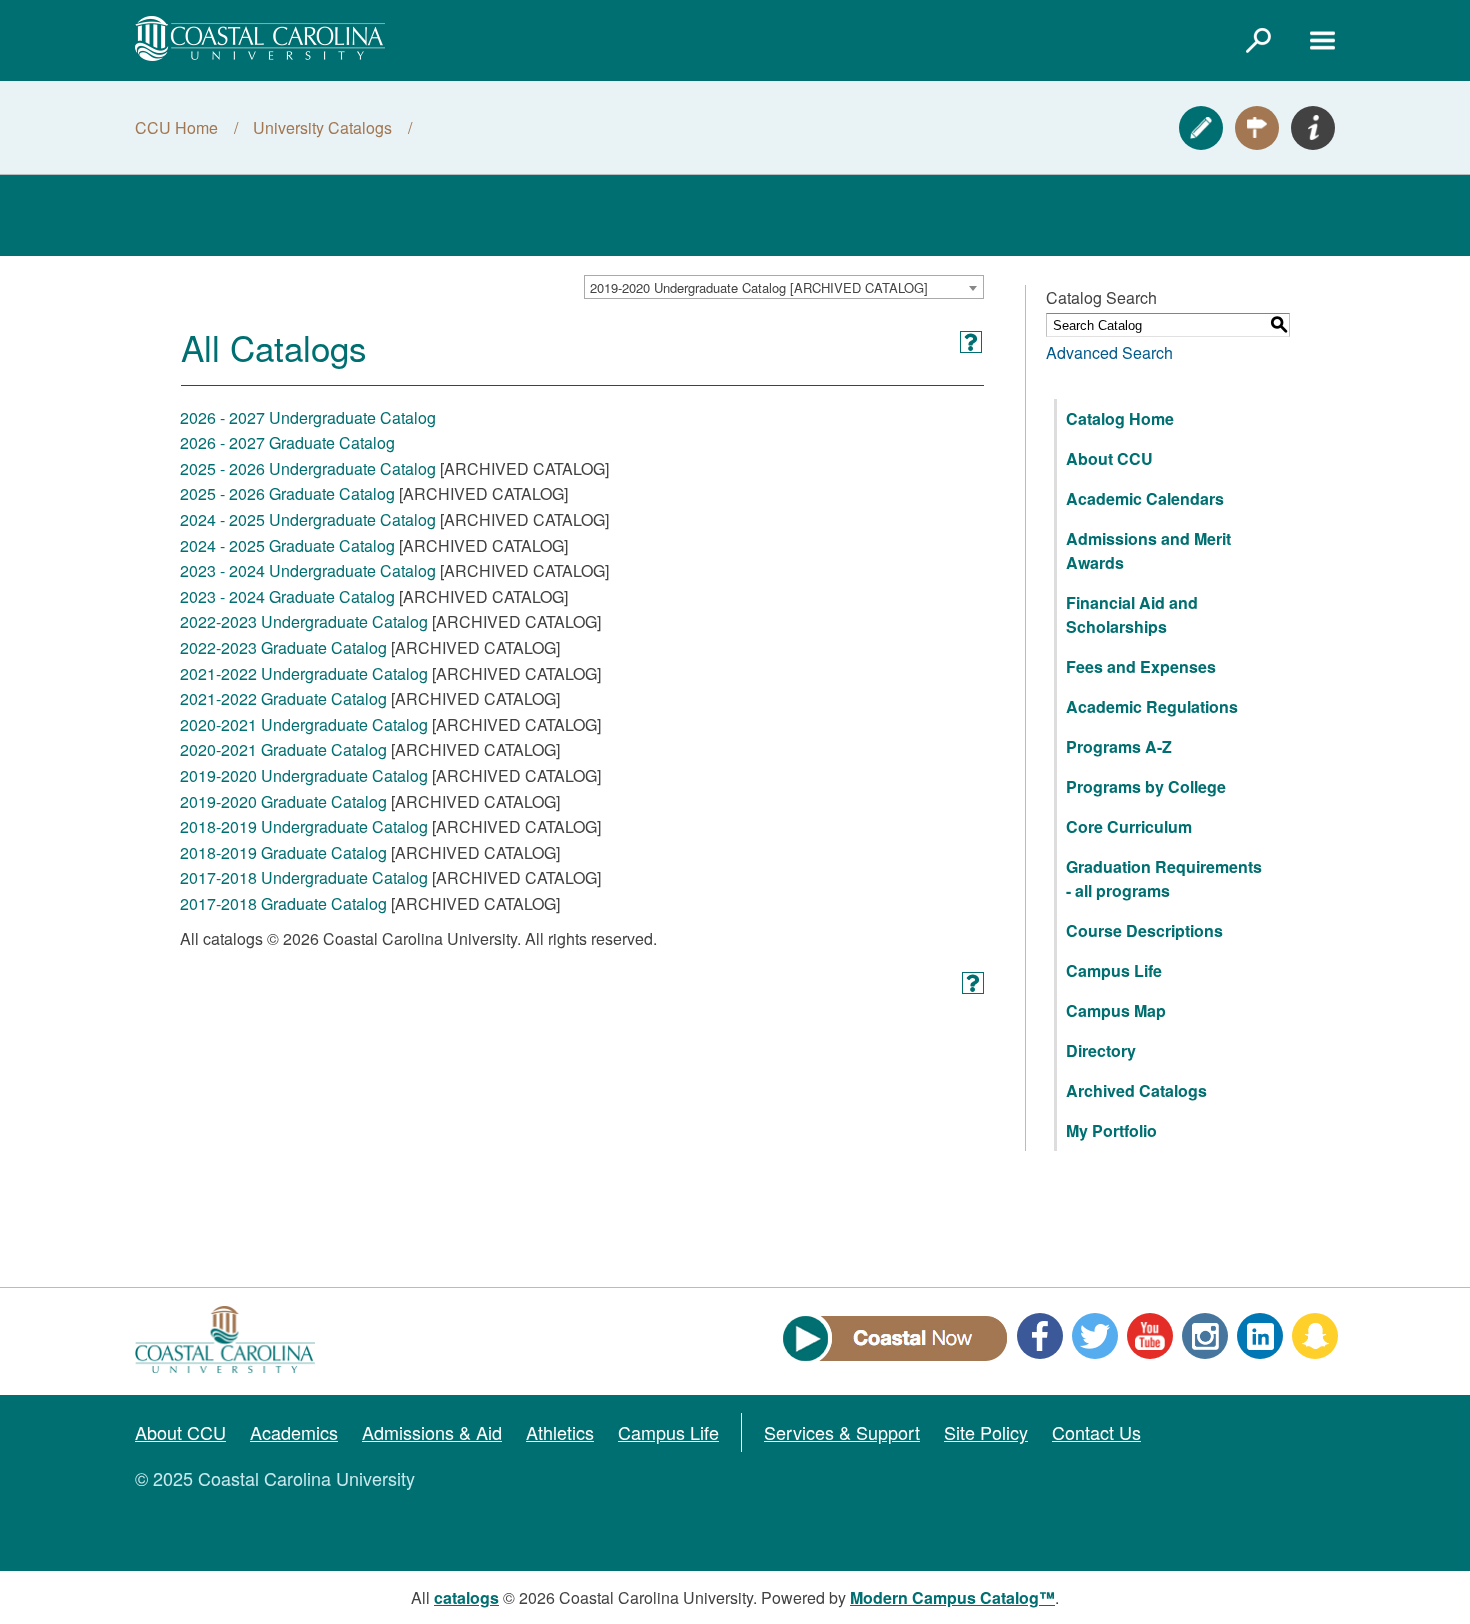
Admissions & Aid (432, 1432)
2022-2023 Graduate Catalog (283, 647)
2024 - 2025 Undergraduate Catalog (308, 519)
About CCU (1109, 458)
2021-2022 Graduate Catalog (283, 698)
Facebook (1040, 1336)
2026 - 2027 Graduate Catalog (287, 442)
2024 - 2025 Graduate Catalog (287, 545)
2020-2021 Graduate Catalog (283, 749)
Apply (1201, 128)
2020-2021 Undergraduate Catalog (304, 724)
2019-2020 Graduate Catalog (283, 801)
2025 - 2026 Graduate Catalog (287, 493)
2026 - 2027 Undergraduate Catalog (308, 417)
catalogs (466, 1597)
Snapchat (1315, 1336)
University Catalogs (322, 127)
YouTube (1150, 1336)
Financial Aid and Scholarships (1132, 614)
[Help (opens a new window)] (971, 342)
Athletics (560, 1432)
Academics (294, 1432)
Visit (1257, 128)
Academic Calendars (1145, 498)
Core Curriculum (1129, 826)
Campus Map (1116, 1010)
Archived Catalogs (1136, 1090)
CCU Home (176, 127)
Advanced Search (1109, 352)
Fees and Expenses (1141, 666)
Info (1313, 128)
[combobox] (784, 287)
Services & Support (842, 1432)
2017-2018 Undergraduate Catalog (304, 877)
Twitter (1095, 1336)
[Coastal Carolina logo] (260, 38)
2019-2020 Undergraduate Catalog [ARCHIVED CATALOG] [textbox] (759, 287)
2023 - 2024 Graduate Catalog (287, 596)
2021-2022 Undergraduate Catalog (304, 673)
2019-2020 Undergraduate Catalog (304, 775)
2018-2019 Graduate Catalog (283, 852)
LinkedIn (1260, 1336)
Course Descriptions (1144, 930)
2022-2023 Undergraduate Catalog (304, 621)
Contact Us (1096, 1432)
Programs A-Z (1119, 746)
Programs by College (1146, 786)
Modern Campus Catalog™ (952, 1597)
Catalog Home (1120, 418)
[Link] (1258, 40)
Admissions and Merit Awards (1148, 550)
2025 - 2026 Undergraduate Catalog (308, 468)
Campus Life (1114, 970)
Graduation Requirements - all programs (1164, 878)
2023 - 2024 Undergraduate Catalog (308, 570)
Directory (1101, 1050)
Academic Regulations (1152, 706)
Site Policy (986, 1432)
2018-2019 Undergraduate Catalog (304, 826)
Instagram (1205, 1336)
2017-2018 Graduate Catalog (283, 903)
